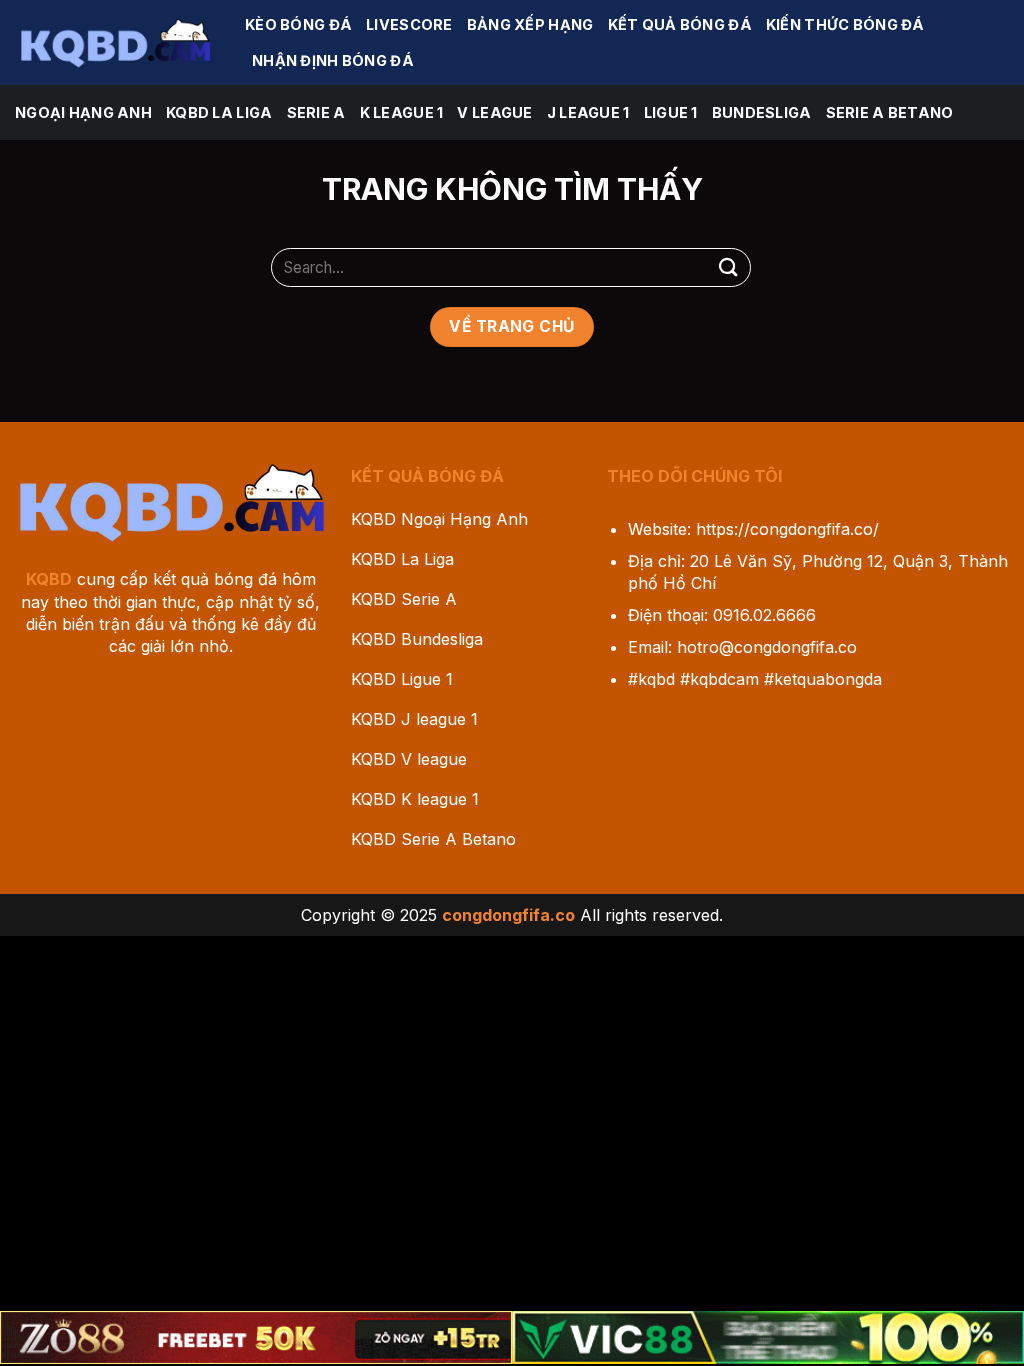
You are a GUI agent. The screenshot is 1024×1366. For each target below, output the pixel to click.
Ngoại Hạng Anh (83, 112)
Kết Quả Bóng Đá (680, 24)
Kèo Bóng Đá (298, 24)
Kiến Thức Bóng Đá (845, 24)
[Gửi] (729, 267)
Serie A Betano (890, 112)
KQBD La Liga (219, 112)
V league (494, 112)
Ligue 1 (671, 112)
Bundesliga (762, 112)
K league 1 (402, 112)
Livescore (409, 24)
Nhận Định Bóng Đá (333, 60)
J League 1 (588, 112)
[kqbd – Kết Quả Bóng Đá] (115, 42)
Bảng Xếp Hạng (530, 24)
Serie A (316, 112)
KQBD (49, 579)
